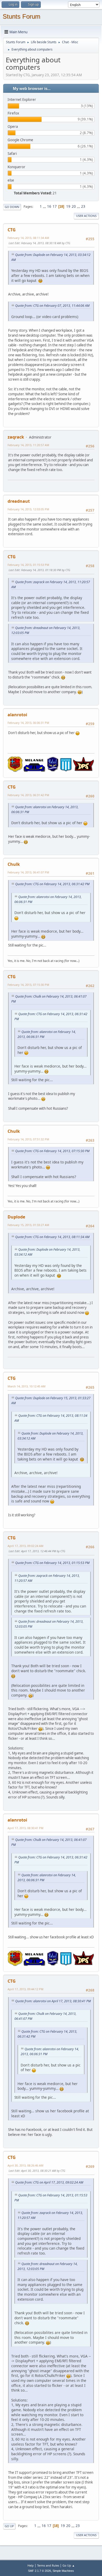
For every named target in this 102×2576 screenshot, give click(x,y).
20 (74, 206)
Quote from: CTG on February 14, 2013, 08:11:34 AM (52, 1237)
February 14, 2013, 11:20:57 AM (28, 445)
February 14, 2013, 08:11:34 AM (28, 238)
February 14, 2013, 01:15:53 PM (28, 565)
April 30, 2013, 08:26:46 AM (25, 2165)
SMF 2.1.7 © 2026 (39, 2571)
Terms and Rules (48, 2565)
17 (55, 206)
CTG (12, 230)
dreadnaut (19, 501)
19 (68, 206)
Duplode (16, 1217)
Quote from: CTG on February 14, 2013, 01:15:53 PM (52, 1563)
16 (49, 206)
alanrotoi (17, 715)
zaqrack (16, 437)
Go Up (9, 2526)
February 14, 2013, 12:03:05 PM (28, 509)
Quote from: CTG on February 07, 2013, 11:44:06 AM (52, 306)
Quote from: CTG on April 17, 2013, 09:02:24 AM (49, 2182)
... (45, 206)
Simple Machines (63, 2571)
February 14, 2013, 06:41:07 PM (28, 872)
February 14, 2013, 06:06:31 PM (28, 723)
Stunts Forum (21, 16)
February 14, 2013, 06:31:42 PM (28, 795)
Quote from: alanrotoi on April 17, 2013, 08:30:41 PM (53, 2001)
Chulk (14, 864)
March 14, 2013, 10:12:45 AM (27, 1386)
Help (31, 2565)
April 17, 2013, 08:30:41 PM (25, 1828)
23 (83, 206)
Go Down (12, 207)
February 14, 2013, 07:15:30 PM (28, 985)
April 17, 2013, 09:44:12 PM (25, 1989)
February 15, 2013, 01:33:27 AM (28, 1225)
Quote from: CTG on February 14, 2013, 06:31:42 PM (52, 884)
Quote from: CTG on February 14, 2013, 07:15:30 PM (52, 1151)
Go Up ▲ (69, 2565)
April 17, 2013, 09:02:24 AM (25, 1546)
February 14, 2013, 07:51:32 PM (28, 1139)
